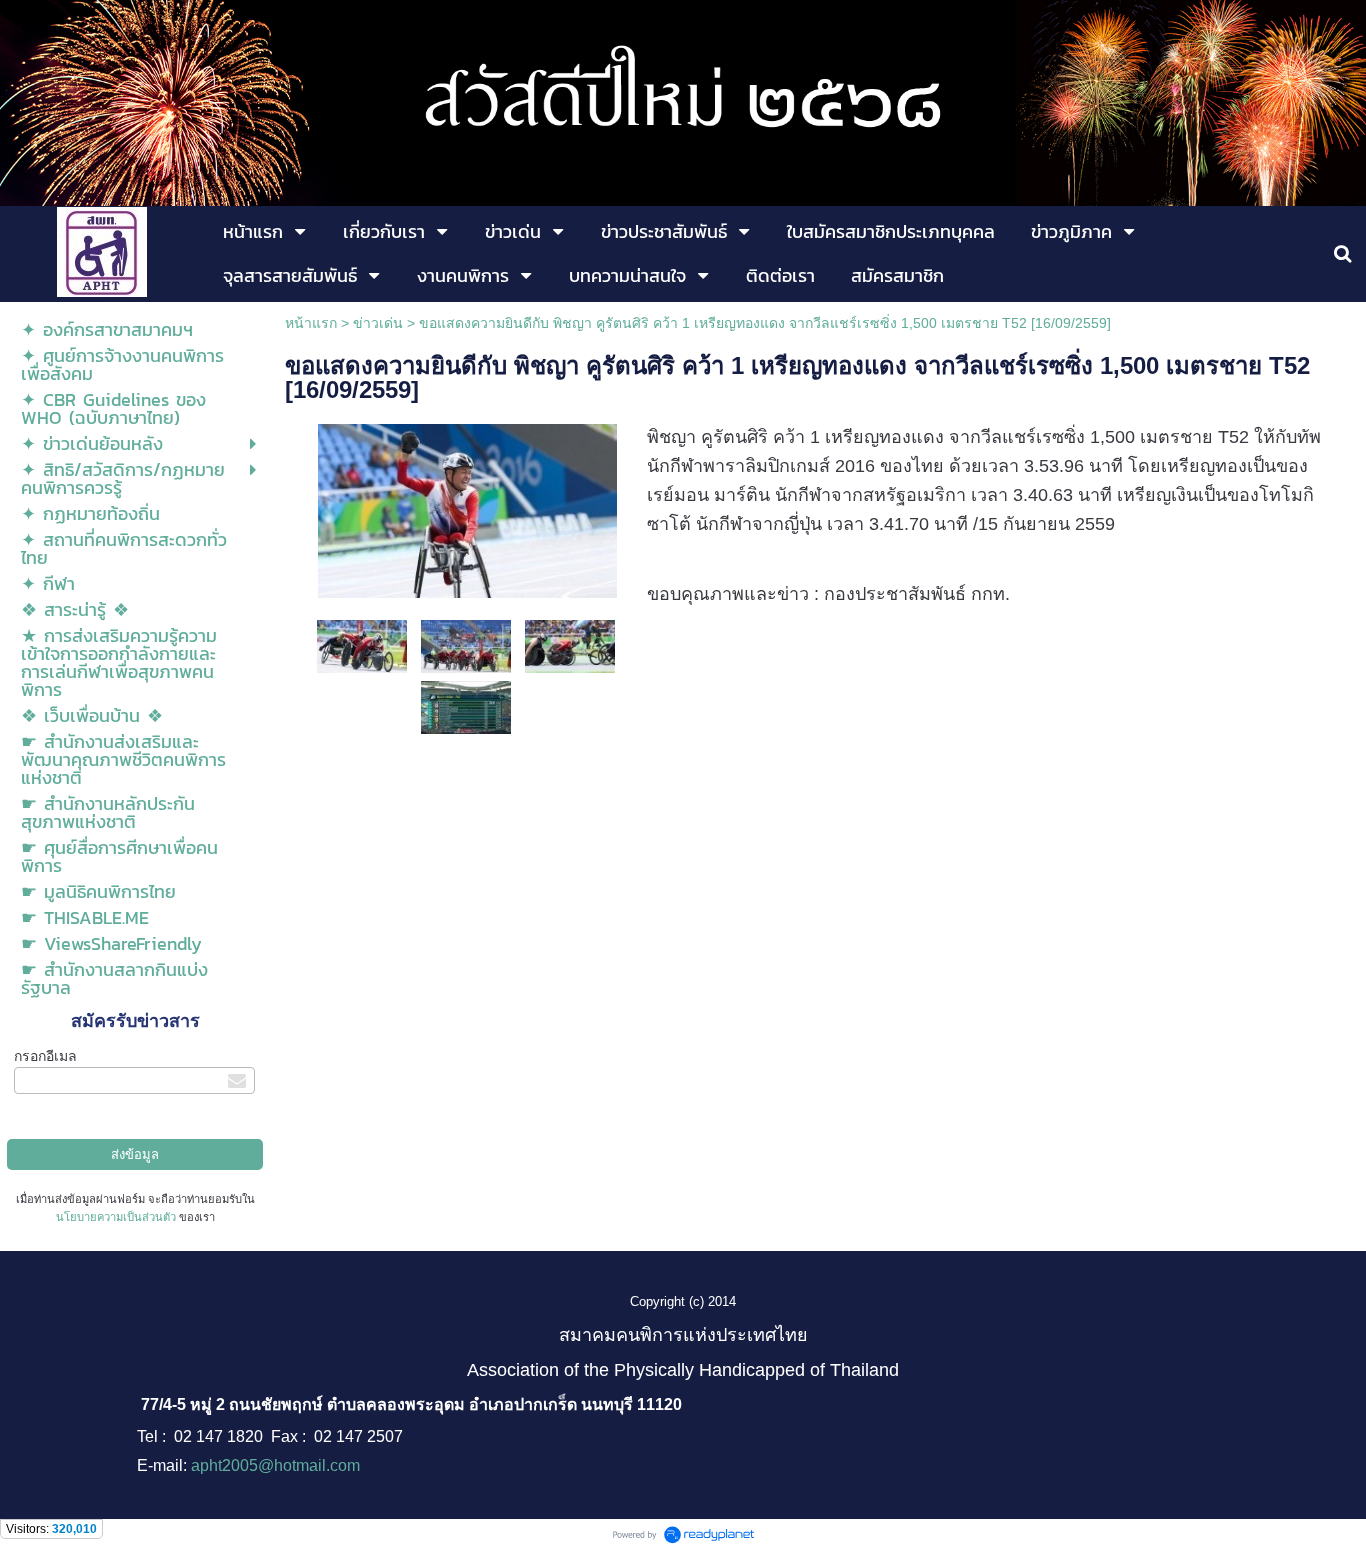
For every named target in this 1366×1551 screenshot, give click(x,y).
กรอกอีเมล (45, 1056)
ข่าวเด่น (378, 323)
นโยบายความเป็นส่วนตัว (116, 1217)
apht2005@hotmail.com (275, 1465)
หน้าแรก (311, 323)
